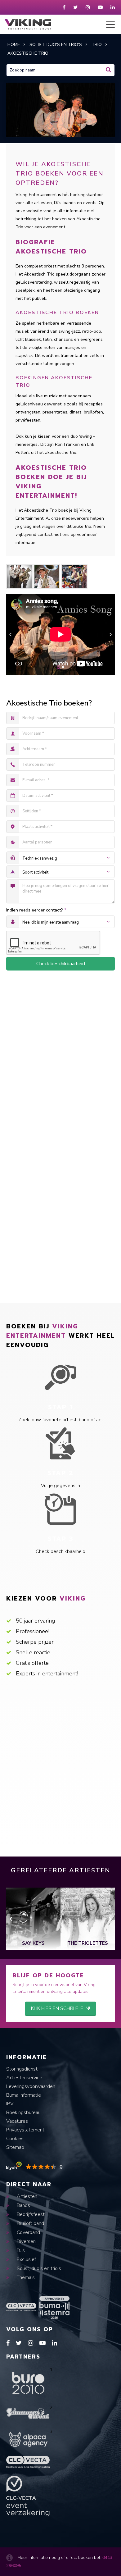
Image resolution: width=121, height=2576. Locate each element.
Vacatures (17, 2121)
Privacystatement (25, 2130)
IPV (10, 2104)
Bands (23, 2205)
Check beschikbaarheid (61, 964)
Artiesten (26, 2196)
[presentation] (10, 634)
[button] (58, 667)
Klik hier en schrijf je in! (60, 2008)
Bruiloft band (30, 2223)
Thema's (25, 2277)
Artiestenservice (24, 2078)
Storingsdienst (22, 2069)
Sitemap (15, 2147)
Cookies (15, 2139)
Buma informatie (24, 2095)
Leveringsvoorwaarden (31, 2086)
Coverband (28, 2232)
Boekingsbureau (23, 2112)
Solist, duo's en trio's (38, 2268)
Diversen (26, 2241)
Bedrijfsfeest (30, 2214)
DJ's (20, 2250)
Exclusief (26, 2259)
